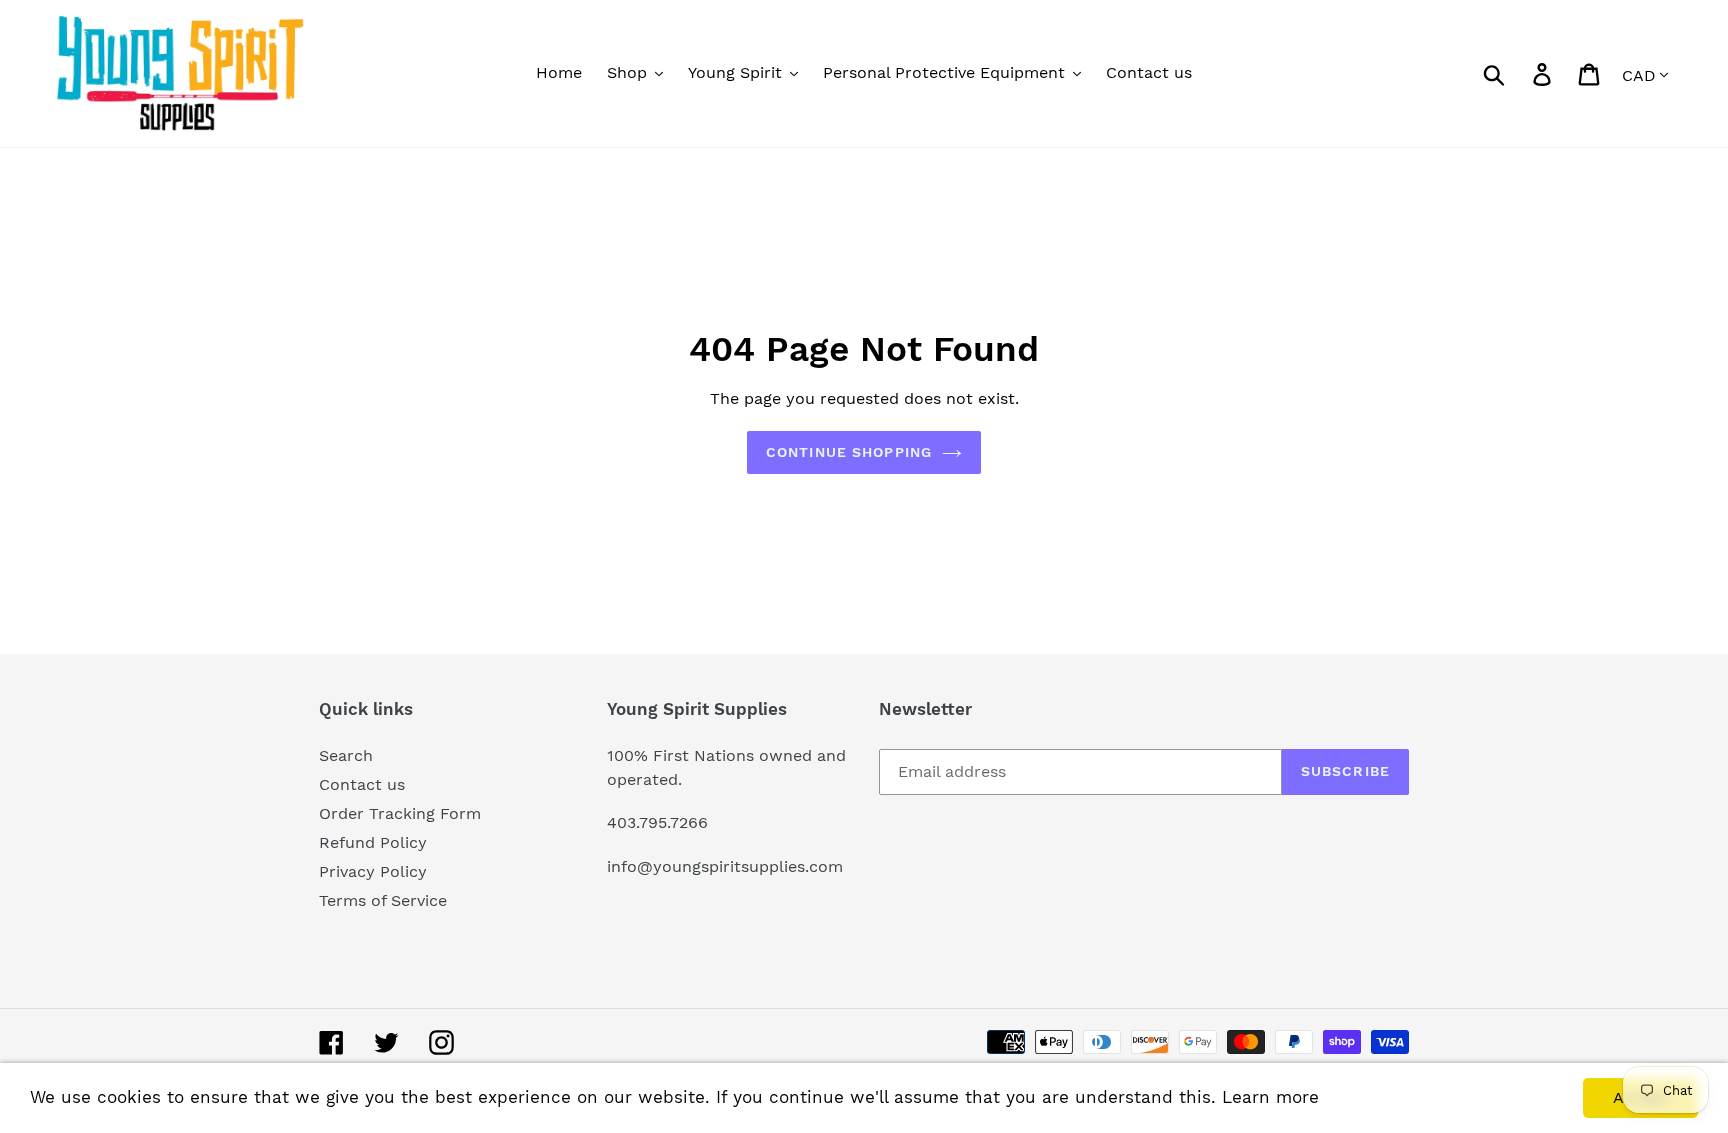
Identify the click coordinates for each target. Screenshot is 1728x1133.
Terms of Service (383, 900)
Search (346, 755)
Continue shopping (849, 452)
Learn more (1270, 1097)
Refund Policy (373, 842)
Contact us (362, 784)
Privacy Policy (373, 871)
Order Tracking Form (400, 813)
